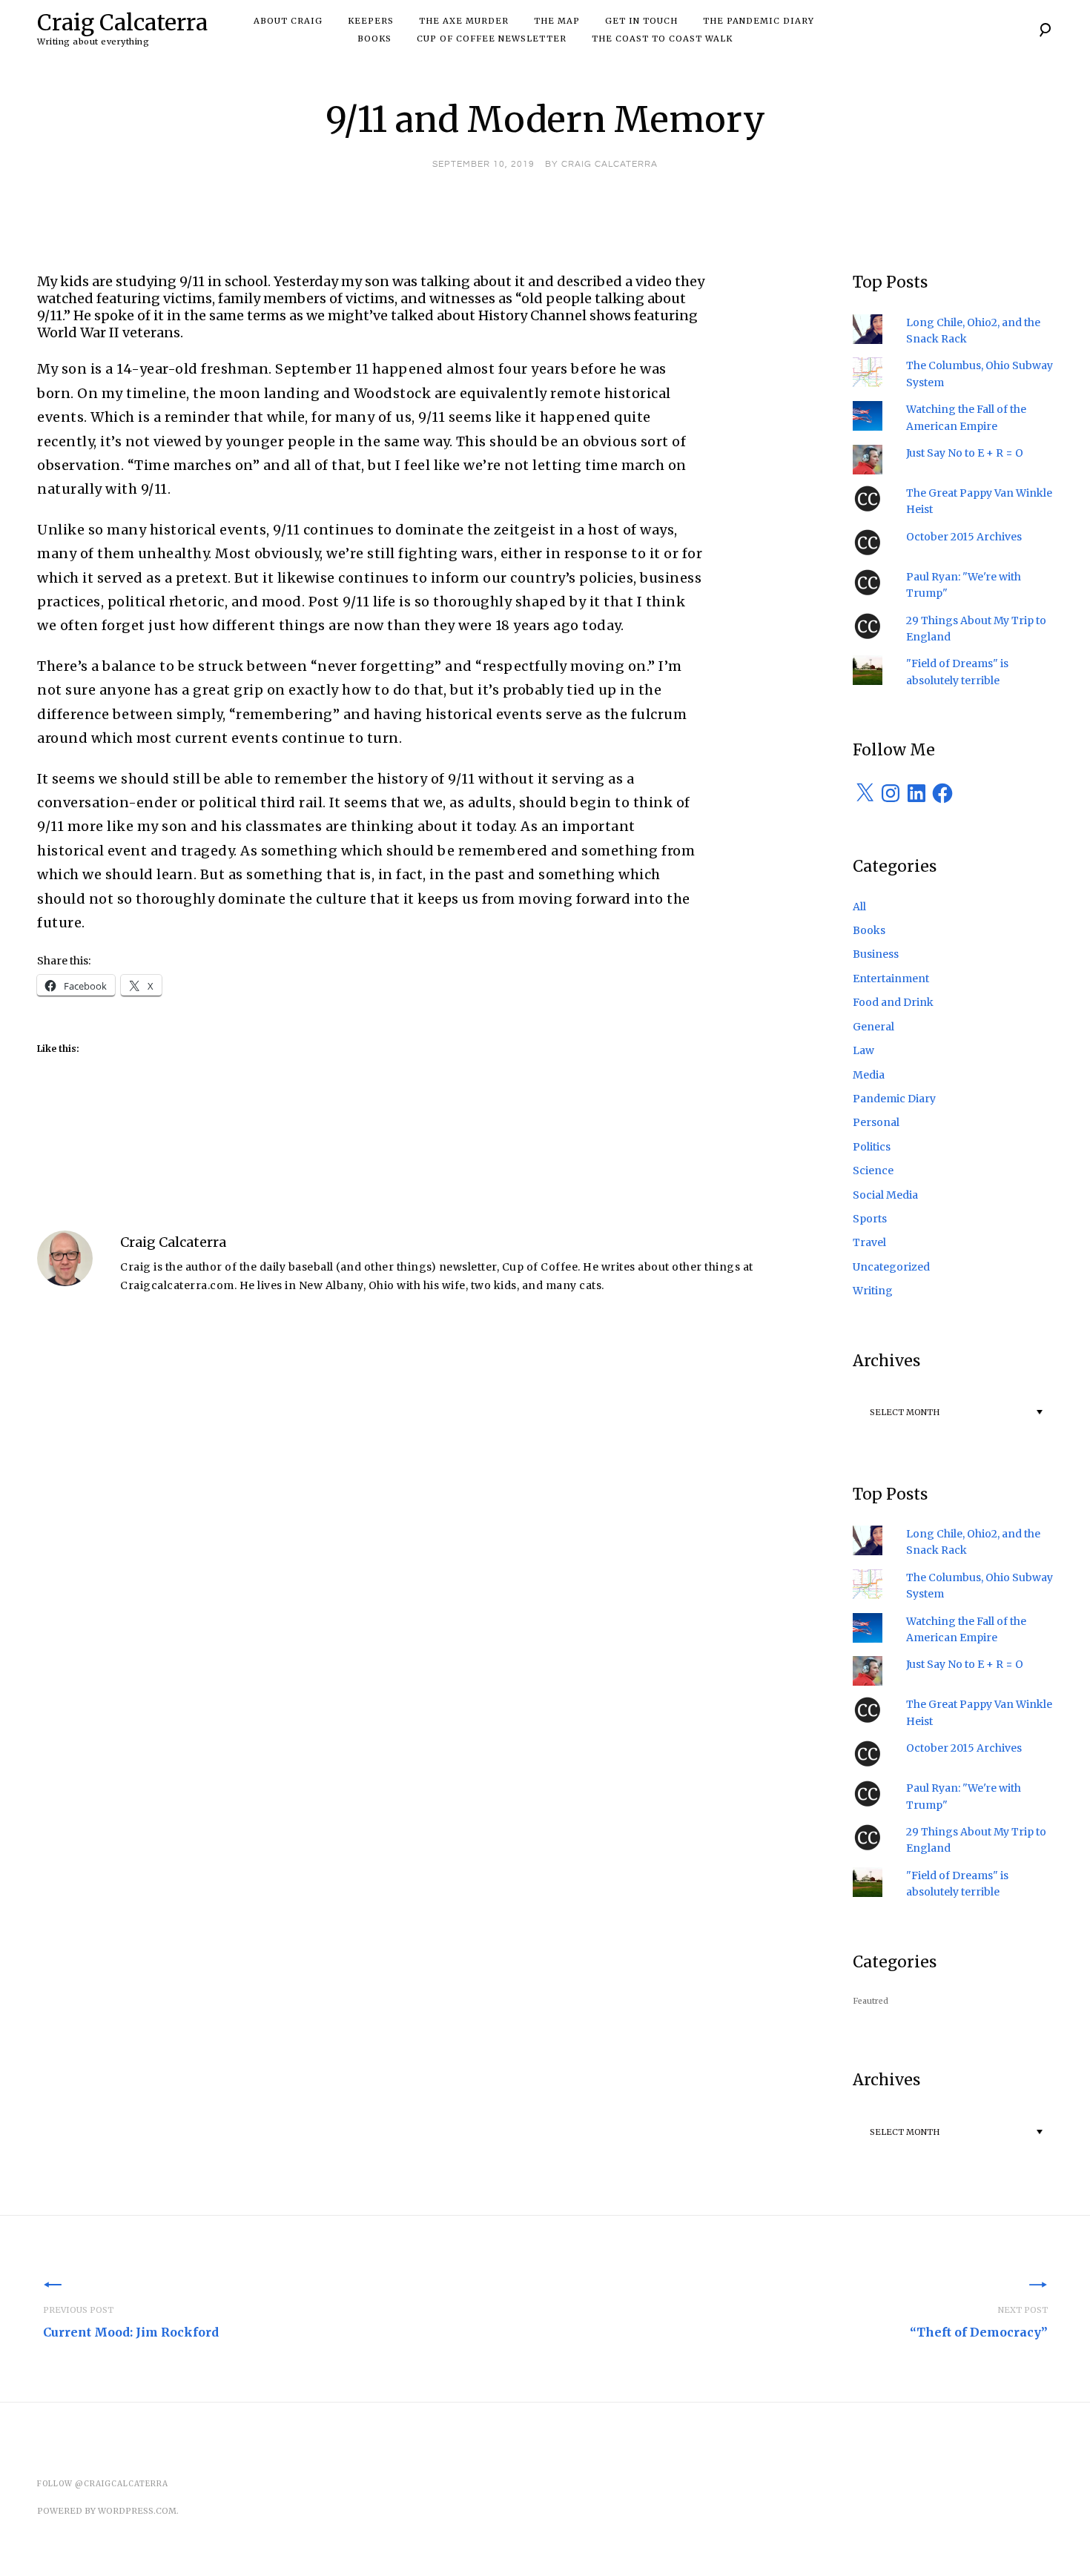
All (859, 907)
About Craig (288, 21)
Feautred (871, 2001)
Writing (873, 1291)
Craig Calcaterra (122, 22)
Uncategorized (891, 1267)
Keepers (371, 21)
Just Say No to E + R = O (965, 453)
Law (863, 1050)
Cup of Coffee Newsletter (492, 39)
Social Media (885, 1195)
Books (374, 39)
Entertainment (891, 979)
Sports (870, 1219)
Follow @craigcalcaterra (103, 2484)
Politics (872, 1147)
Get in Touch (641, 21)
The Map (557, 21)
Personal (876, 1122)
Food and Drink (893, 1002)
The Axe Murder (464, 21)
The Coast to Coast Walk (662, 39)
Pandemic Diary (894, 1099)
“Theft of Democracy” (979, 2322)
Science (873, 1171)
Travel (869, 1242)
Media (869, 1075)
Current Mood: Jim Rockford (131, 2322)
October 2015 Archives (964, 537)
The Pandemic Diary (759, 21)
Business (876, 954)
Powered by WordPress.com (107, 2511)
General (873, 1027)
